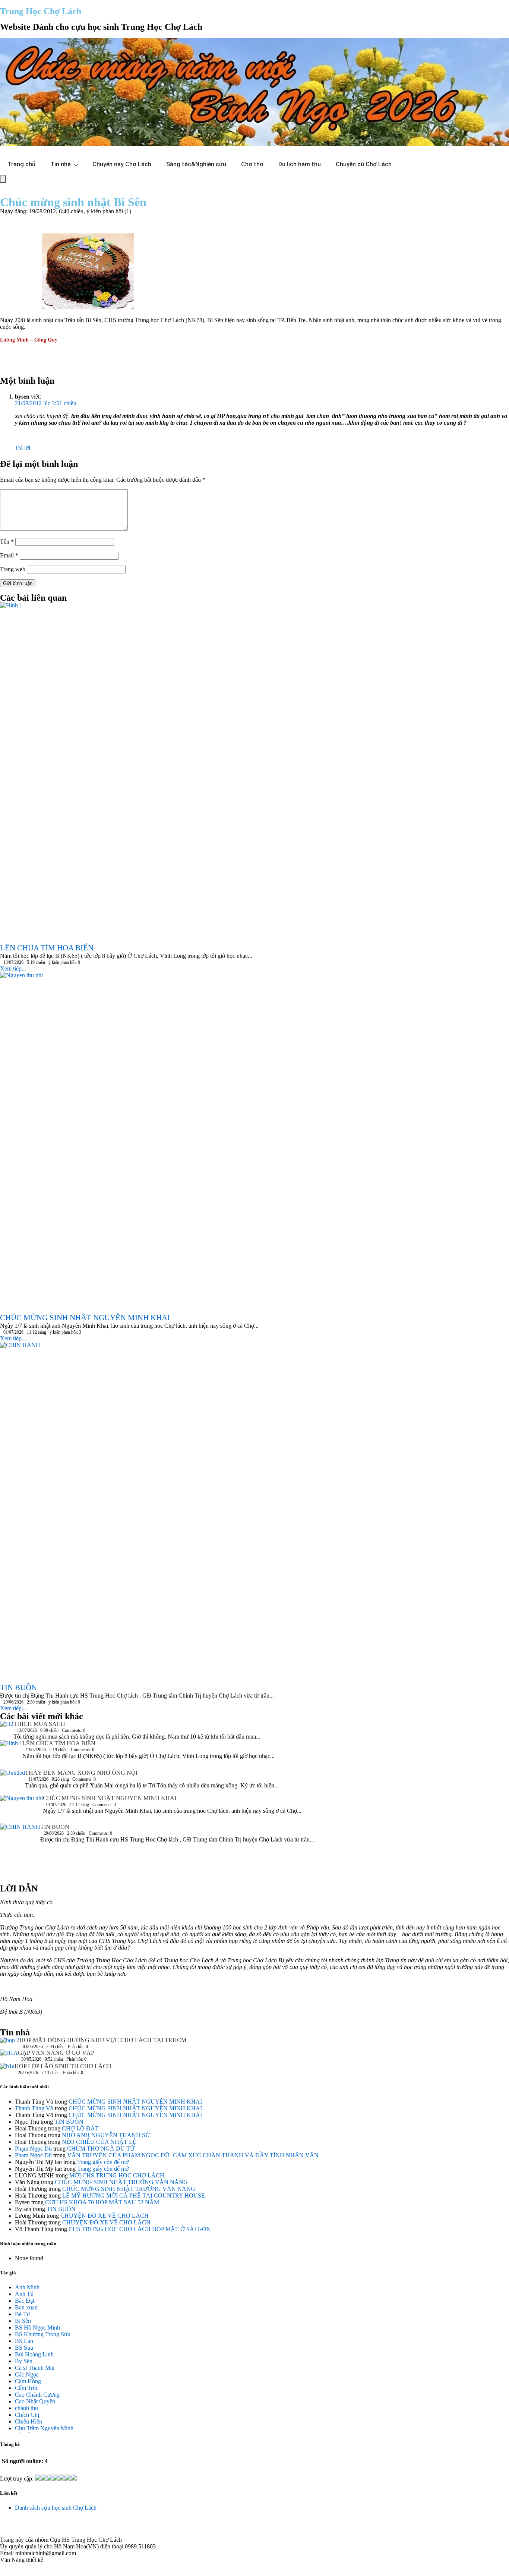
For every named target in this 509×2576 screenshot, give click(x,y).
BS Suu (24, 2348)
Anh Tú (24, 2294)
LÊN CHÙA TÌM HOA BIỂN (59, 1743)
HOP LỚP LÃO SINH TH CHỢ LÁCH (63, 2066)
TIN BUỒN (55, 1827)
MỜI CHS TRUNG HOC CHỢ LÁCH (117, 2175)
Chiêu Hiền (29, 2421)
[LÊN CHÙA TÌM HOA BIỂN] (11, 1755)
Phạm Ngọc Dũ (33, 2149)
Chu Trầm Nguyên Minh (44, 2428)
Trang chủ (21, 164)
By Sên (24, 2361)
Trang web (13, 569)
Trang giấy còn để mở (103, 2162)
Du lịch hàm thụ (300, 164)
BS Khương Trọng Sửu (43, 2334)
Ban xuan (26, 2307)
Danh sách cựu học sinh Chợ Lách (56, 2508)
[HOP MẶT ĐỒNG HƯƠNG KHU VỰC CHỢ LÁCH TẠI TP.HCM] (10, 2042)
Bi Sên (23, 2321)
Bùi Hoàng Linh (34, 2354)
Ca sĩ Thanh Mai (35, 2368)
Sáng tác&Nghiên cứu (196, 164)
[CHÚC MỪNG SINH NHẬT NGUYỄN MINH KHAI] (21, 1809)
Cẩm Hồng (28, 2381)
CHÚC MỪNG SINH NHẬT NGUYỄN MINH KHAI (110, 1798)
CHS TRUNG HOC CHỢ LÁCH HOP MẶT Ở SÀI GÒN (140, 2229)
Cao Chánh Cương (37, 2395)
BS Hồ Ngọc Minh (37, 2327)
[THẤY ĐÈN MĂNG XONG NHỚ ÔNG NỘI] (12, 1782)
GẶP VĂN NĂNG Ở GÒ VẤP (56, 2053)
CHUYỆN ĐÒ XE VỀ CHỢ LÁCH (105, 2216)
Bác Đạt (25, 2301)
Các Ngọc (27, 2374)
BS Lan (24, 2341)
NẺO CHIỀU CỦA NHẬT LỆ (99, 2142)
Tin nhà (61, 164)
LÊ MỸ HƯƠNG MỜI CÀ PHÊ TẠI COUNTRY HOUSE (134, 2196)
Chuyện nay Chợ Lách (122, 164)
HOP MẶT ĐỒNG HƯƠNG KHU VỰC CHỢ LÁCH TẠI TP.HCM (103, 2040)
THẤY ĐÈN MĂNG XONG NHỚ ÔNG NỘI (81, 1773)
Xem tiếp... (13, 968)
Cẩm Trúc (27, 2388)
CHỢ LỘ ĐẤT (80, 2128)
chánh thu (26, 2408)
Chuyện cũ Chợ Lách (364, 164)
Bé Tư (23, 2314)
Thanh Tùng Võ (34, 2108)
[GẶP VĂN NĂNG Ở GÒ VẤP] (9, 2056)
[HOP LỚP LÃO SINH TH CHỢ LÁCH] (7, 2068)
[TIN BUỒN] (20, 1850)
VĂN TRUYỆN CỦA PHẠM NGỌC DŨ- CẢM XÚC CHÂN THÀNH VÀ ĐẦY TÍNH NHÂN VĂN (193, 2155)
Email (9, 555)
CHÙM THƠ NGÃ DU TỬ (101, 2149)
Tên (7, 542)
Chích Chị (27, 2415)
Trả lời (23, 448)
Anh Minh (27, 2287)
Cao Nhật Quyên (35, 2401)
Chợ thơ (252, 164)
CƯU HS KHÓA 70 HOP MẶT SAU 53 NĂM (102, 2202)
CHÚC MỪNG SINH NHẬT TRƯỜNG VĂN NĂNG (121, 2182)
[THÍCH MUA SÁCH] (7, 1726)
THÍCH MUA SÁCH (39, 1724)
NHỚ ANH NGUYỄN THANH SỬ (106, 2135)
